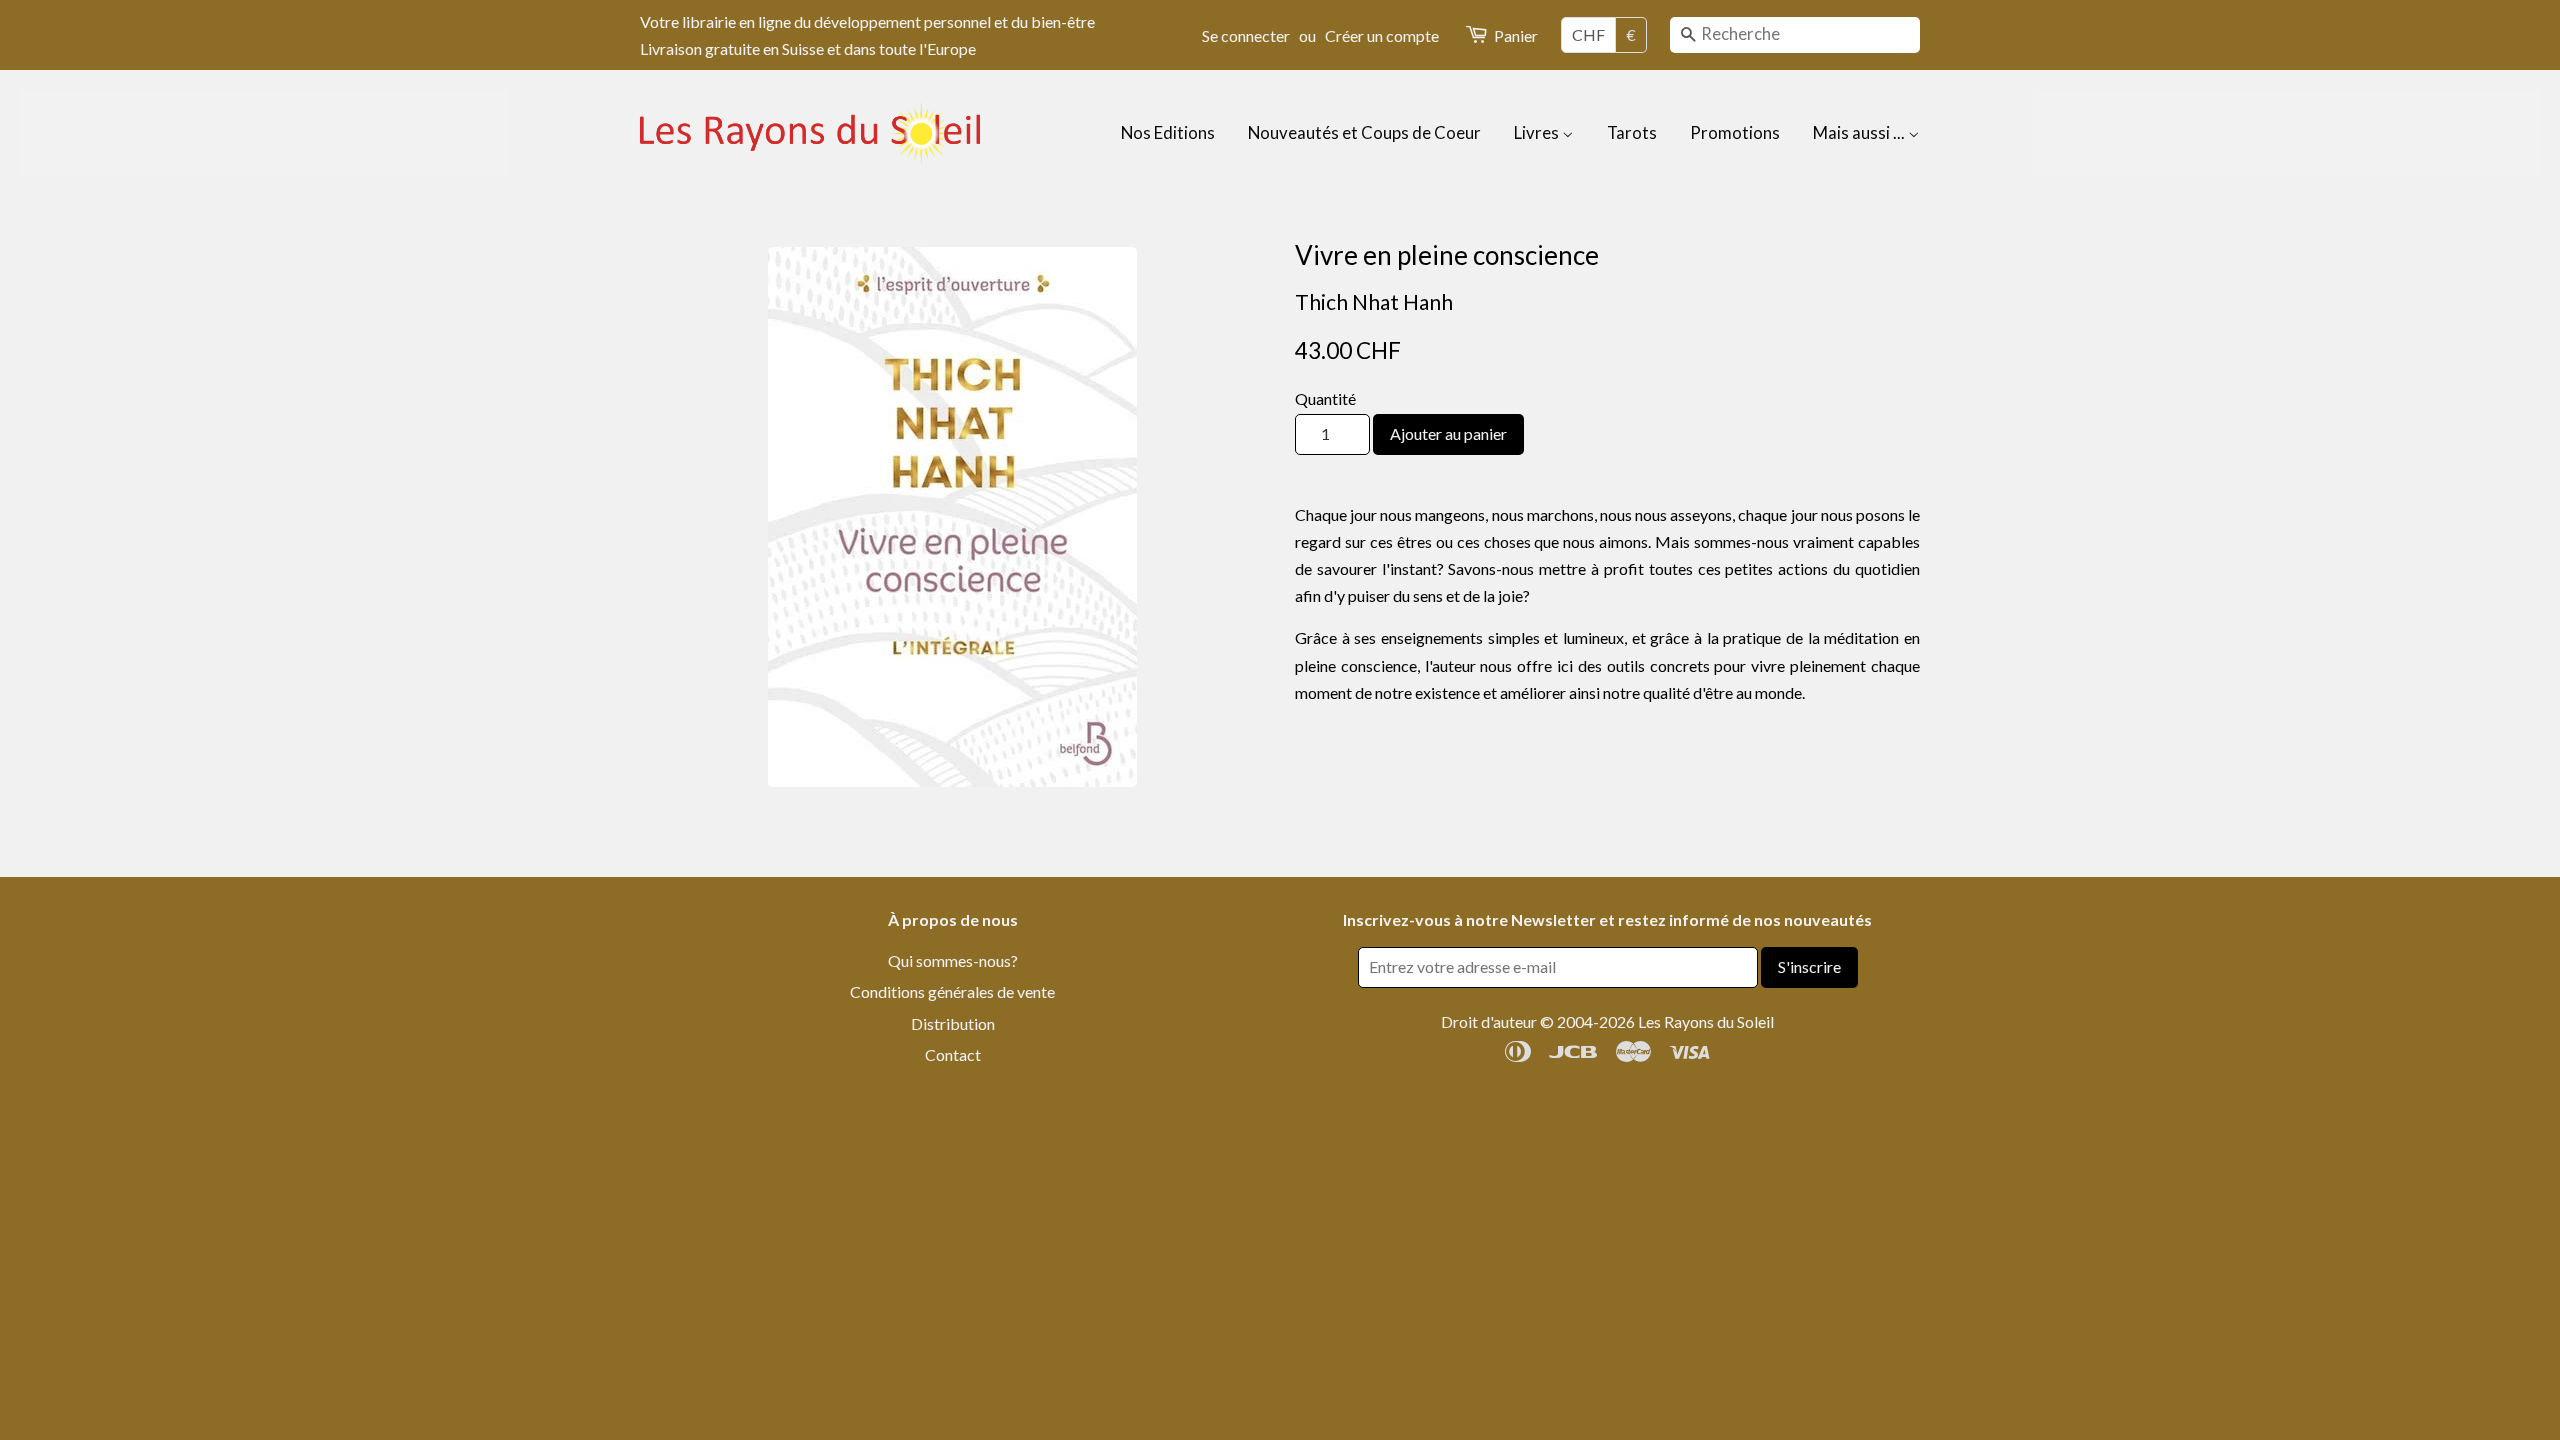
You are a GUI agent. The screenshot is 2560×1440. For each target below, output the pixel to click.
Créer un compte (1382, 35)
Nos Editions (1168, 132)
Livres (1538, 132)
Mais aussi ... (1860, 132)
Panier (1516, 35)
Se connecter (1246, 35)
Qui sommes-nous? (953, 960)
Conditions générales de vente (952, 991)
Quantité (1325, 398)
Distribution (953, 1023)
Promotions (1735, 132)
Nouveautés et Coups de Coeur (1364, 132)
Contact (953, 1054)
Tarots (1632, 132)
